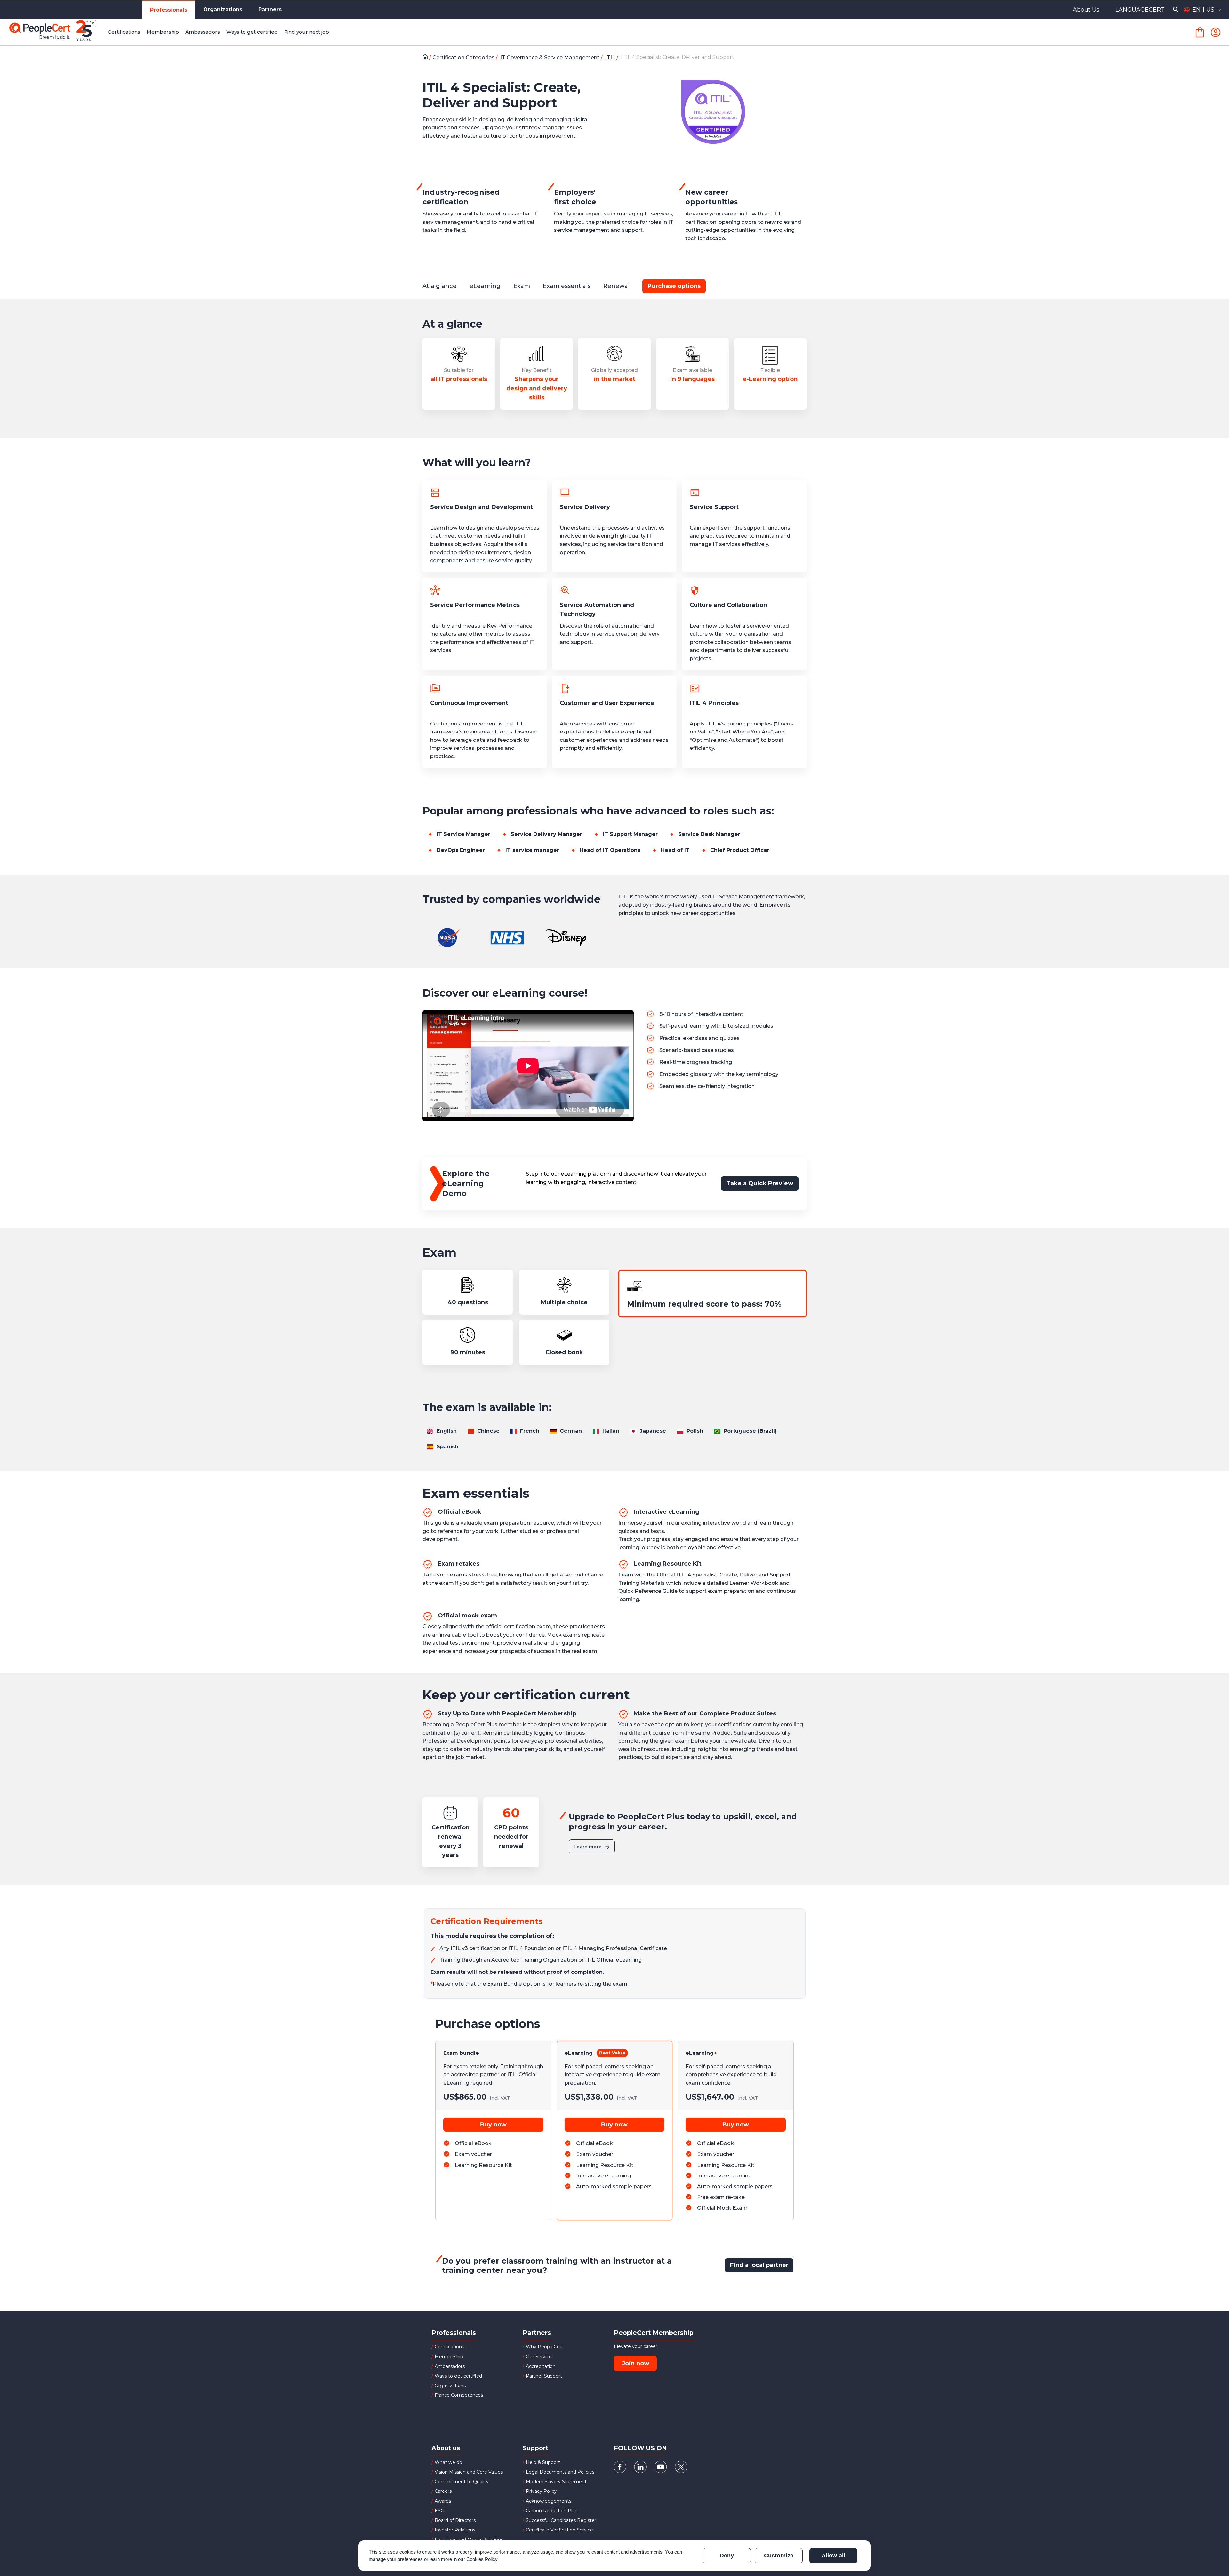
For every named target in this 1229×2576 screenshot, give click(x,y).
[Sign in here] (1216, 32)
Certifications (449, 2347)
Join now (636, 2363)
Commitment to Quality (462, 2482)
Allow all (833, 2556)
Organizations (223, 9)
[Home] (427, 58)
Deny (727, 2556)
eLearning (579, 2053)
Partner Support (544, 2376)
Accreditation (541, 2366)
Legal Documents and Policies (560, 2472)
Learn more (588, 1847)
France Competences (459, 2395)
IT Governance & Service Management (550, 57)
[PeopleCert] (57, 32)
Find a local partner (759, 2265)
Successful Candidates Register (561, 2520)
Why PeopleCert (545, 2347)
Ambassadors (450, 2366)
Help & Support (543, 2462)
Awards (443, 2501)
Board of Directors (455, 2520)
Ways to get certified (458, 2376)
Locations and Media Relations (469, 2540)
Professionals (169, 10)
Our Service (539, 2357)
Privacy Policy (541, 2491)
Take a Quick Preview (760, 1183)
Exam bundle (461, 2053)
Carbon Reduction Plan (552, 2511)
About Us (1086, 10)
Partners (270, 9)
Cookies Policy (482, 2559)
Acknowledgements (549, 2501)
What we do (448, 2462)
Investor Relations (455, 2530)
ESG (439, 2511)
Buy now (493, 2125)
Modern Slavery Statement (556, 2482)
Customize (779, 2556)
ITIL (611, 57)
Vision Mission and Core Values (469, 2472)
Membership (449, 2357)
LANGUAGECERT (1140, 10)
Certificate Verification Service (559, 2530)
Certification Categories (464, 57)
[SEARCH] (1176, 10)
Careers (443, 2491)
